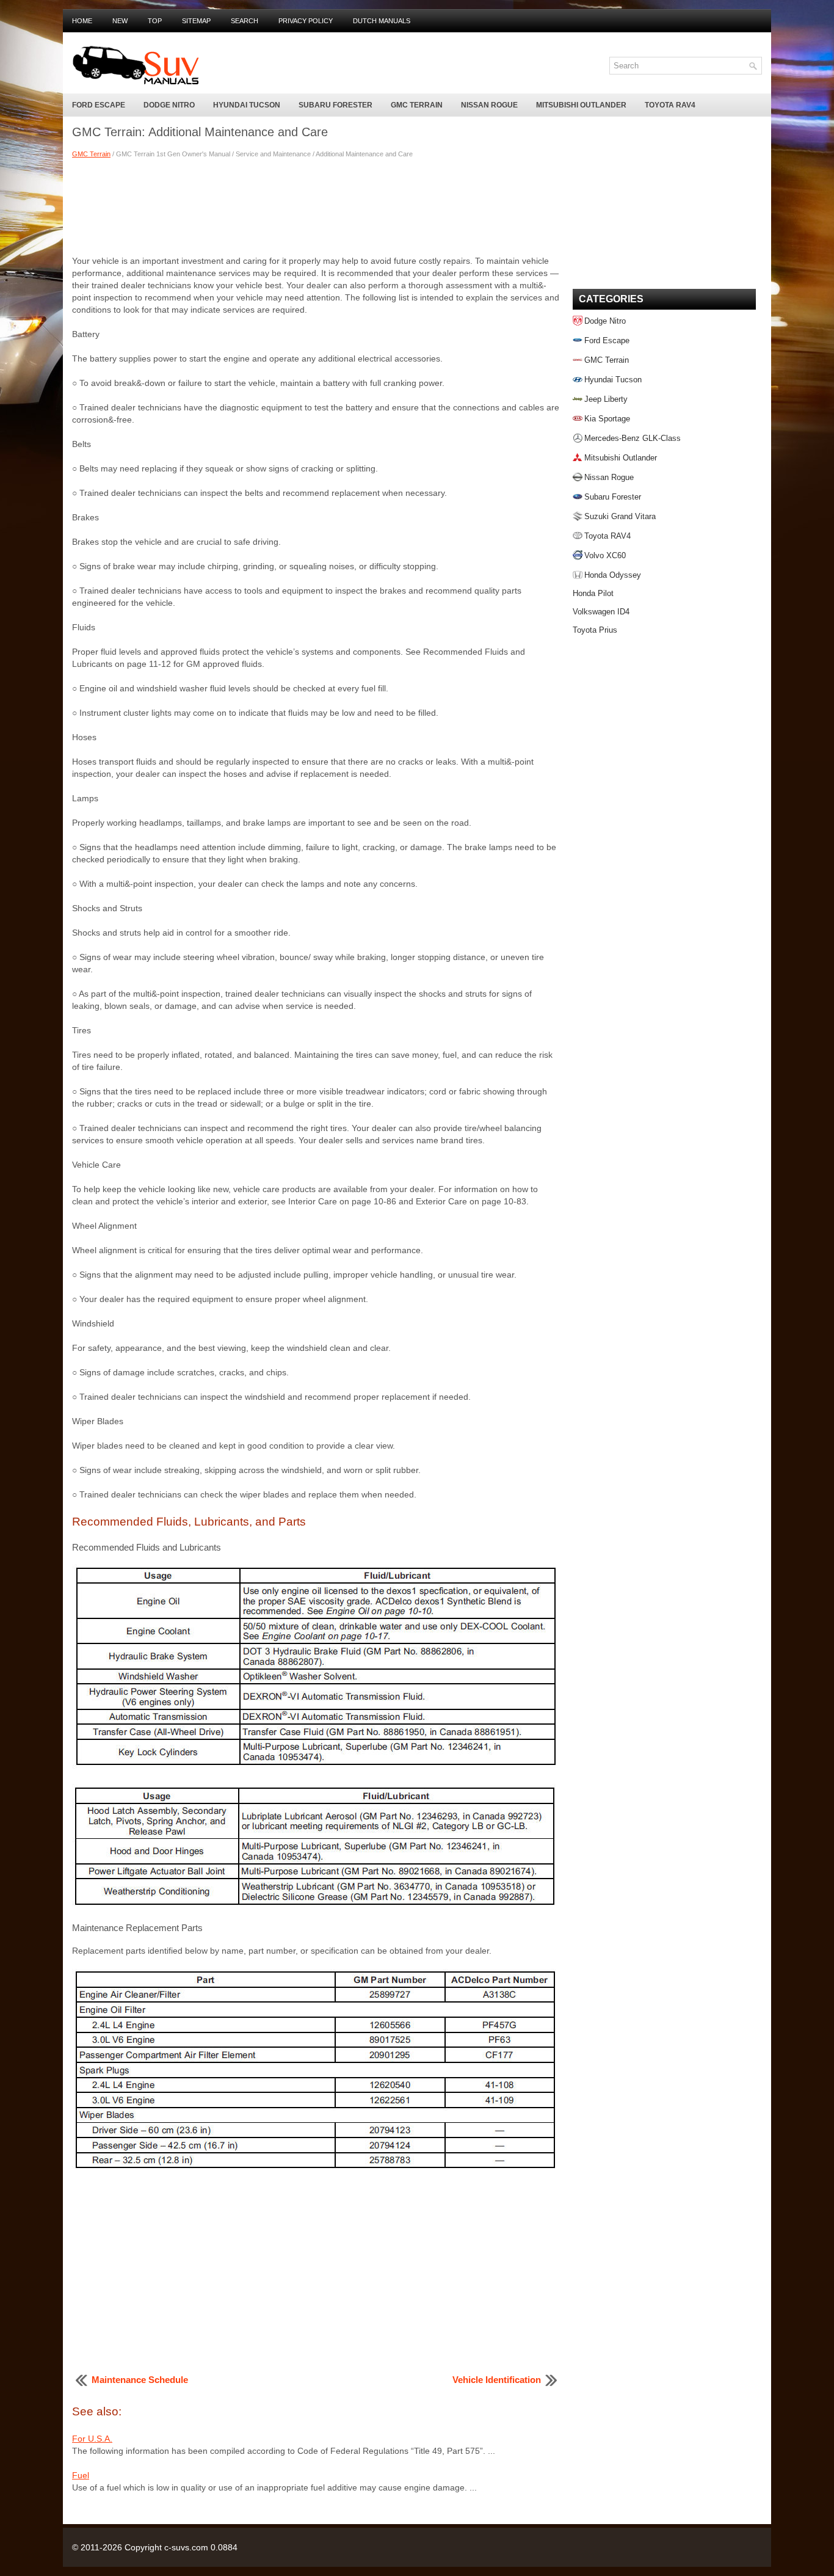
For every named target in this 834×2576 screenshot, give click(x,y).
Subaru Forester (335, 105)
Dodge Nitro (169, 105)
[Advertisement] (316, 206)
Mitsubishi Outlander (581, 105)
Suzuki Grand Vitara (620, 516)
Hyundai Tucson (247, 105)
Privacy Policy (306, 21)
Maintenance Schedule (140, 2380)
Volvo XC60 (605, 555)
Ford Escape (99, 105)
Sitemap (196, 21)
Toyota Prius (595, 630)
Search (245, 21)
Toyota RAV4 (670, 105)
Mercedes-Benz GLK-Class (633, 438)
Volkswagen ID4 (601, 612)
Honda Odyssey (613, 575)
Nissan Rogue (489, 105)
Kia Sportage (607, 419)
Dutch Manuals (382, 21)
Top (155, 21)
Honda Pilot (593, 593)
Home (82, 21)
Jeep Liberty (606, 399)
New (120, 21)
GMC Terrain (417, 105)
